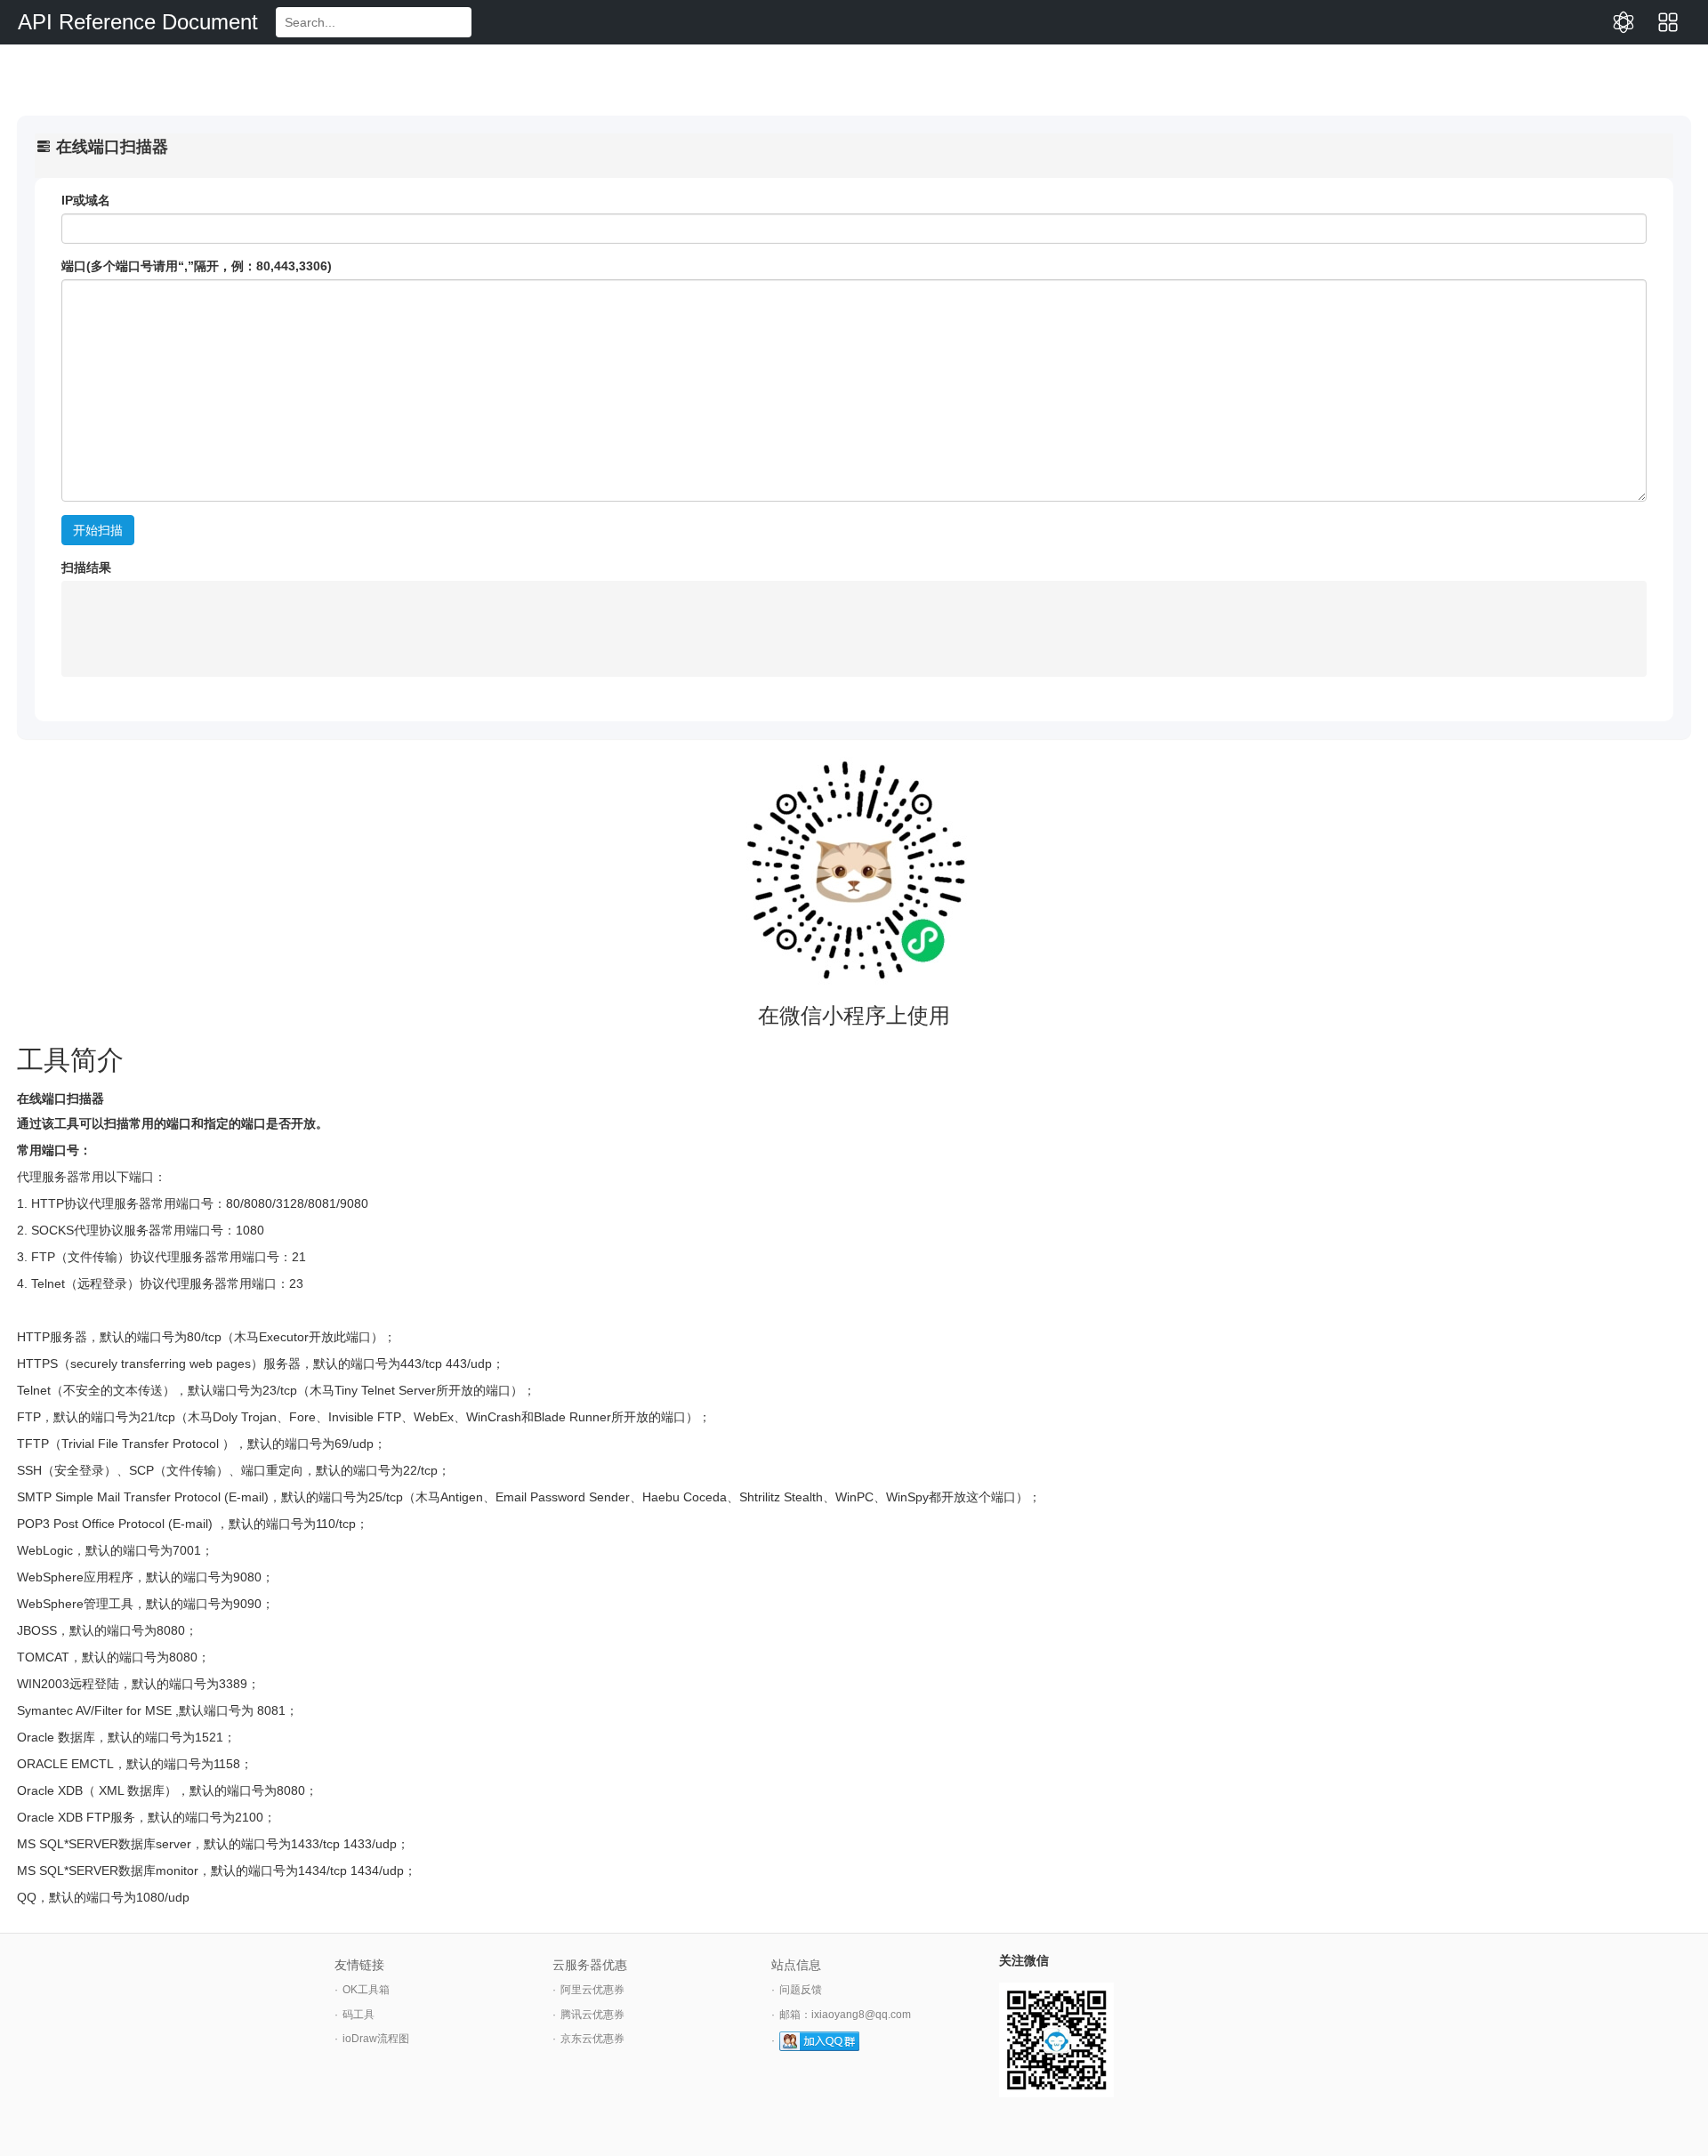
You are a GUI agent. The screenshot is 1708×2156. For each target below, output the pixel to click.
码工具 (359, 2015)
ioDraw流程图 (376, 2039)
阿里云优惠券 (592, 1990)
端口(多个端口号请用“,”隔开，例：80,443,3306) (197, 266)
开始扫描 (98, 530)
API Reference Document (138, 22)
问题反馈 (801, 1990)
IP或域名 (86, 200)
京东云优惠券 (592, 2039)
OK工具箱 (366, 1990)
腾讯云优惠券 (592, 2015)
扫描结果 (86, 567)
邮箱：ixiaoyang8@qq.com (845, 2015)
